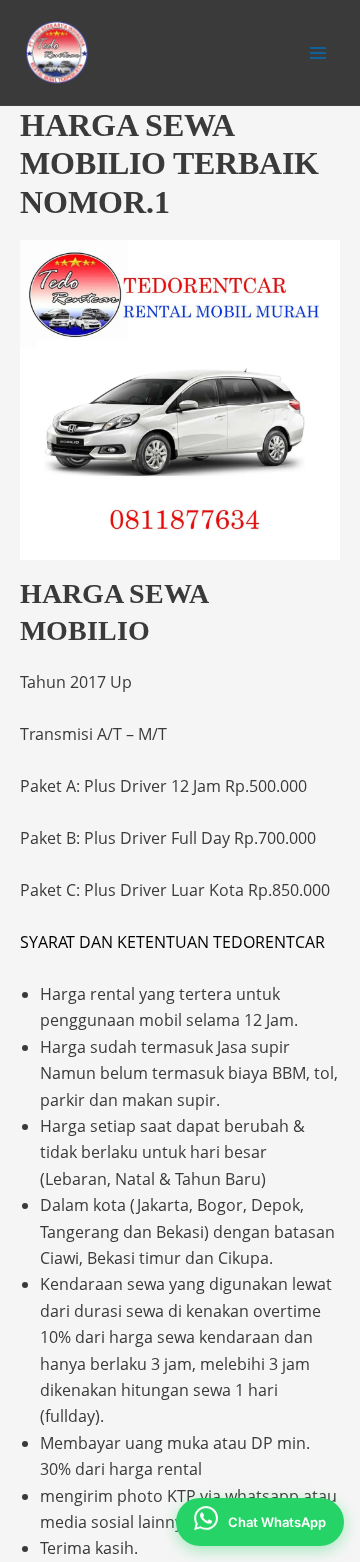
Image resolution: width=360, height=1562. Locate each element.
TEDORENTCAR (269, 942)
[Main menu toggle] (318, 53)
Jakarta (162, 1205)
